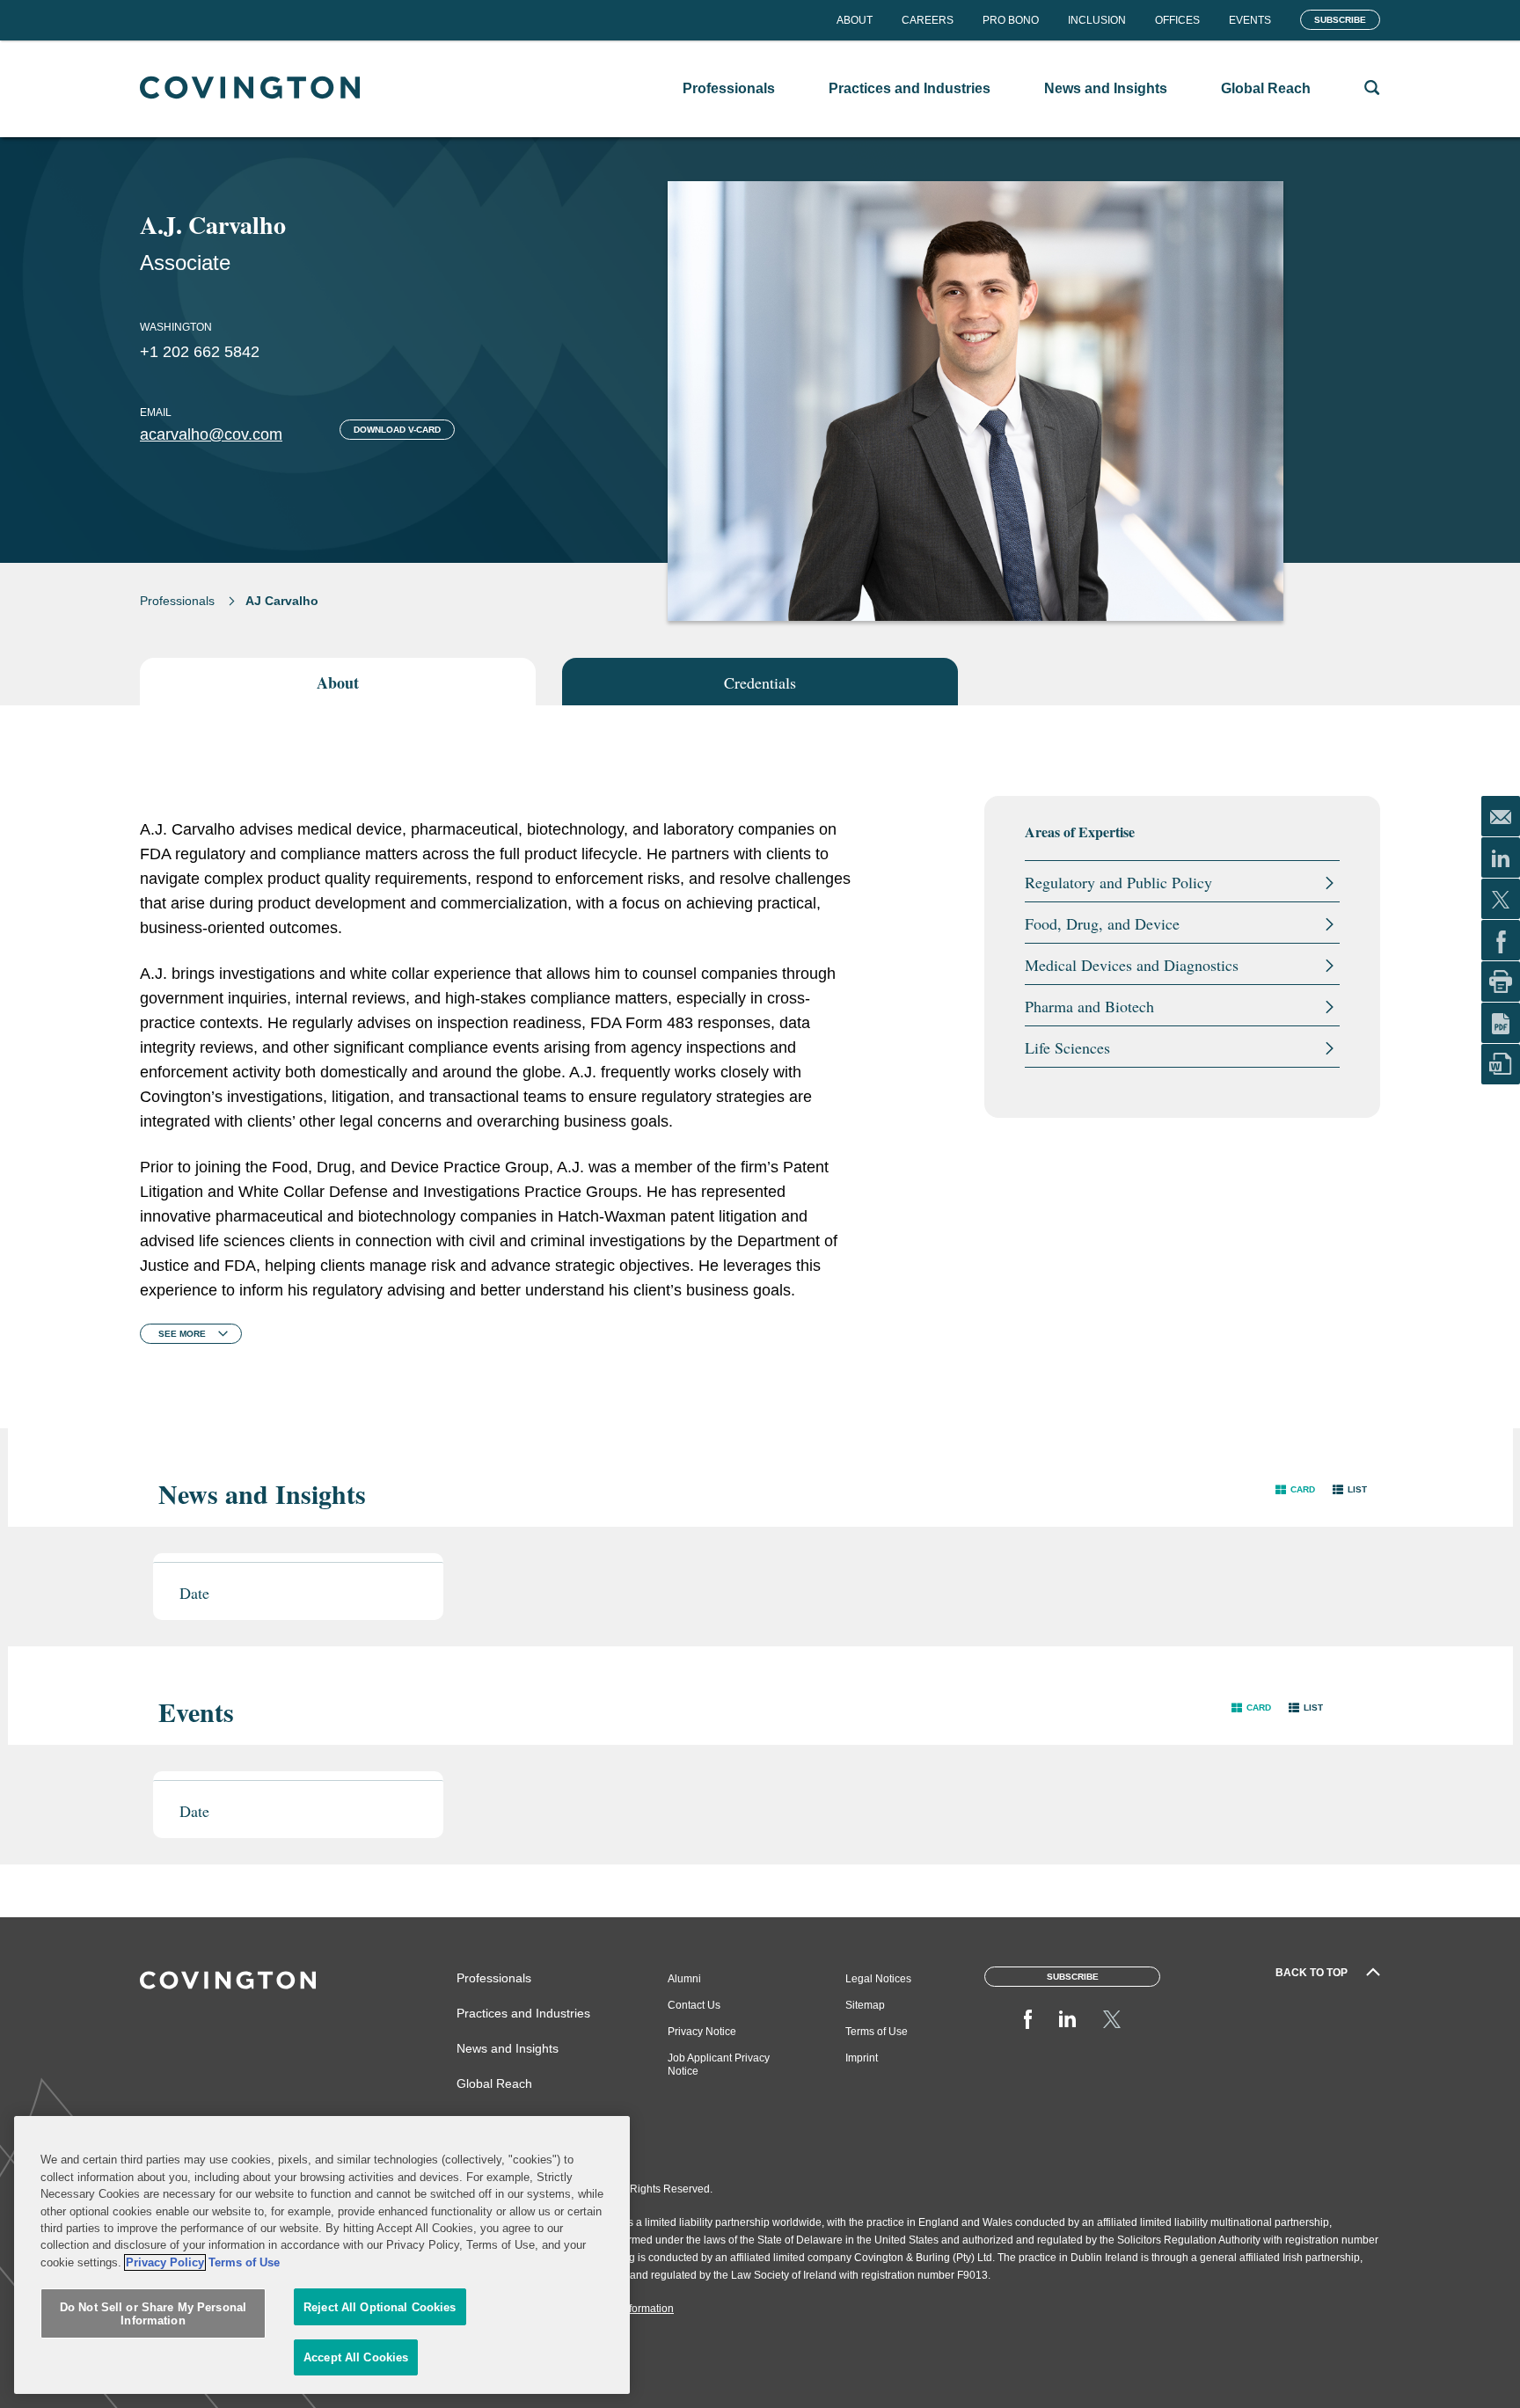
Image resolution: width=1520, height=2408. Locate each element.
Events (1250, 20)
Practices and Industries (523, 2013)
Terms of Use (877, 2032)
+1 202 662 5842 (200, 352)
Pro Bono (1011, 20)
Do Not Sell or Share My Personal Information (153, 2314)
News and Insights (508, 2048)
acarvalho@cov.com (211, 434)
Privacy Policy (165, 2262)
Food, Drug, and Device (1102, 923)
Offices (1177, 20)
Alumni (684, 1979)
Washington (176, 327)
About (855, 20)
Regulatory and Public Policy (1118, 882)
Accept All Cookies (356, 2357)
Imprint (862, 2058)
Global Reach (494, 2083)
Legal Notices (878, 1979)
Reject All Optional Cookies (380, 2307)
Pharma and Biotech (1089, 1006)
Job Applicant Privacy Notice (719, 2065)
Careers (928, 20)
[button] (1295, 1489)
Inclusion (1097, 20)
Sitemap (865, 2005)
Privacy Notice (702, 2032)
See (182, 1334)
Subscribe (1340, 20)
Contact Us (694, 2005)
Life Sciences (1067, 1047)
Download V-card (397, 430)
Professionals (177, 601)
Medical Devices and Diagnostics (1132, 965)
